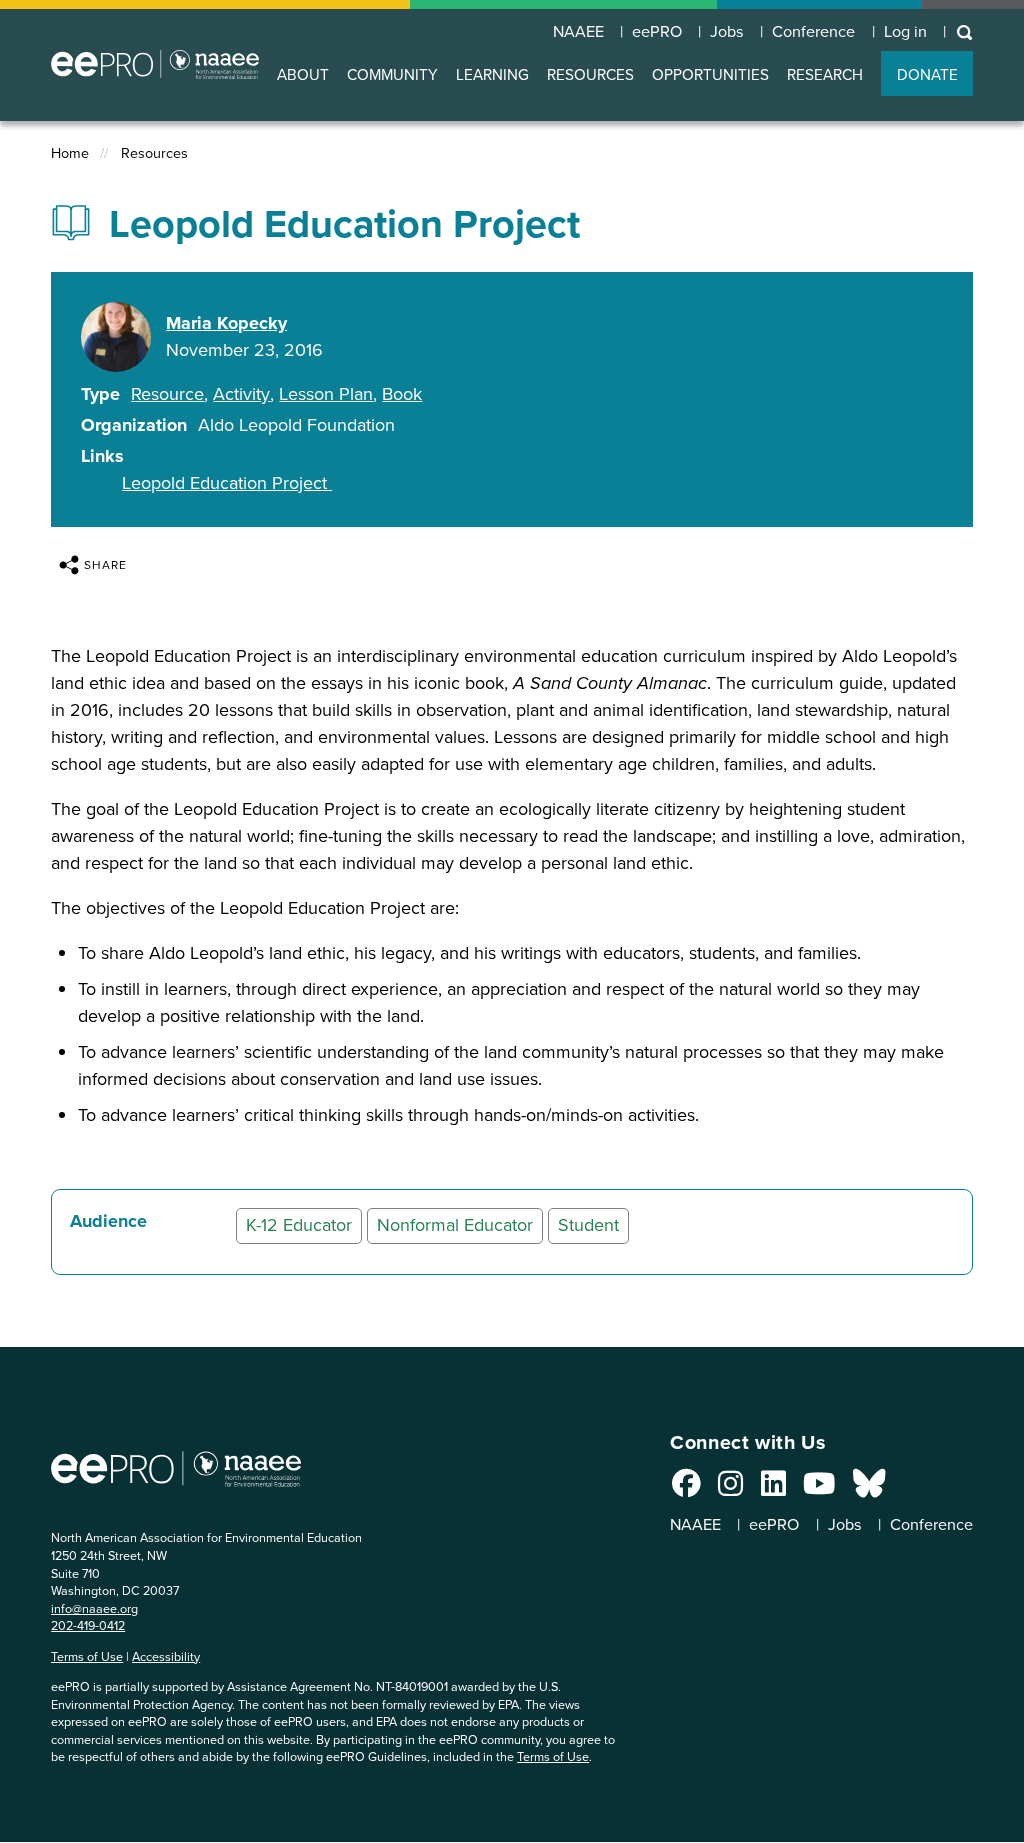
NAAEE (578, 32)
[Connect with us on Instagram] (730, 1489)
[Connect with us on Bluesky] (869, 1489)
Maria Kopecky (226, 323)
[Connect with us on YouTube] (819, 1489)
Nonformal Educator (455, 1225)
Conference (813, 32)
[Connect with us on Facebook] (686, 1489)
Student (588, 1225)
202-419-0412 (88, 1625)
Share (105, 565)
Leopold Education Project (227, 483)
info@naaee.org (94, 1608)
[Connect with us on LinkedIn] (773, 1489)
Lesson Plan (326, 394)
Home (70, 153)
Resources (154, 153)
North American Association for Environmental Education (155, 64)
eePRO (657, 32)
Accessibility (166, 1656)
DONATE (927, 74)
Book (402, 394)
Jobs (727, 32)
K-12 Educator (299, 1225)
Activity (241, 394)
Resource (167, 394)
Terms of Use (87, 1656)
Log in (905, 32)
